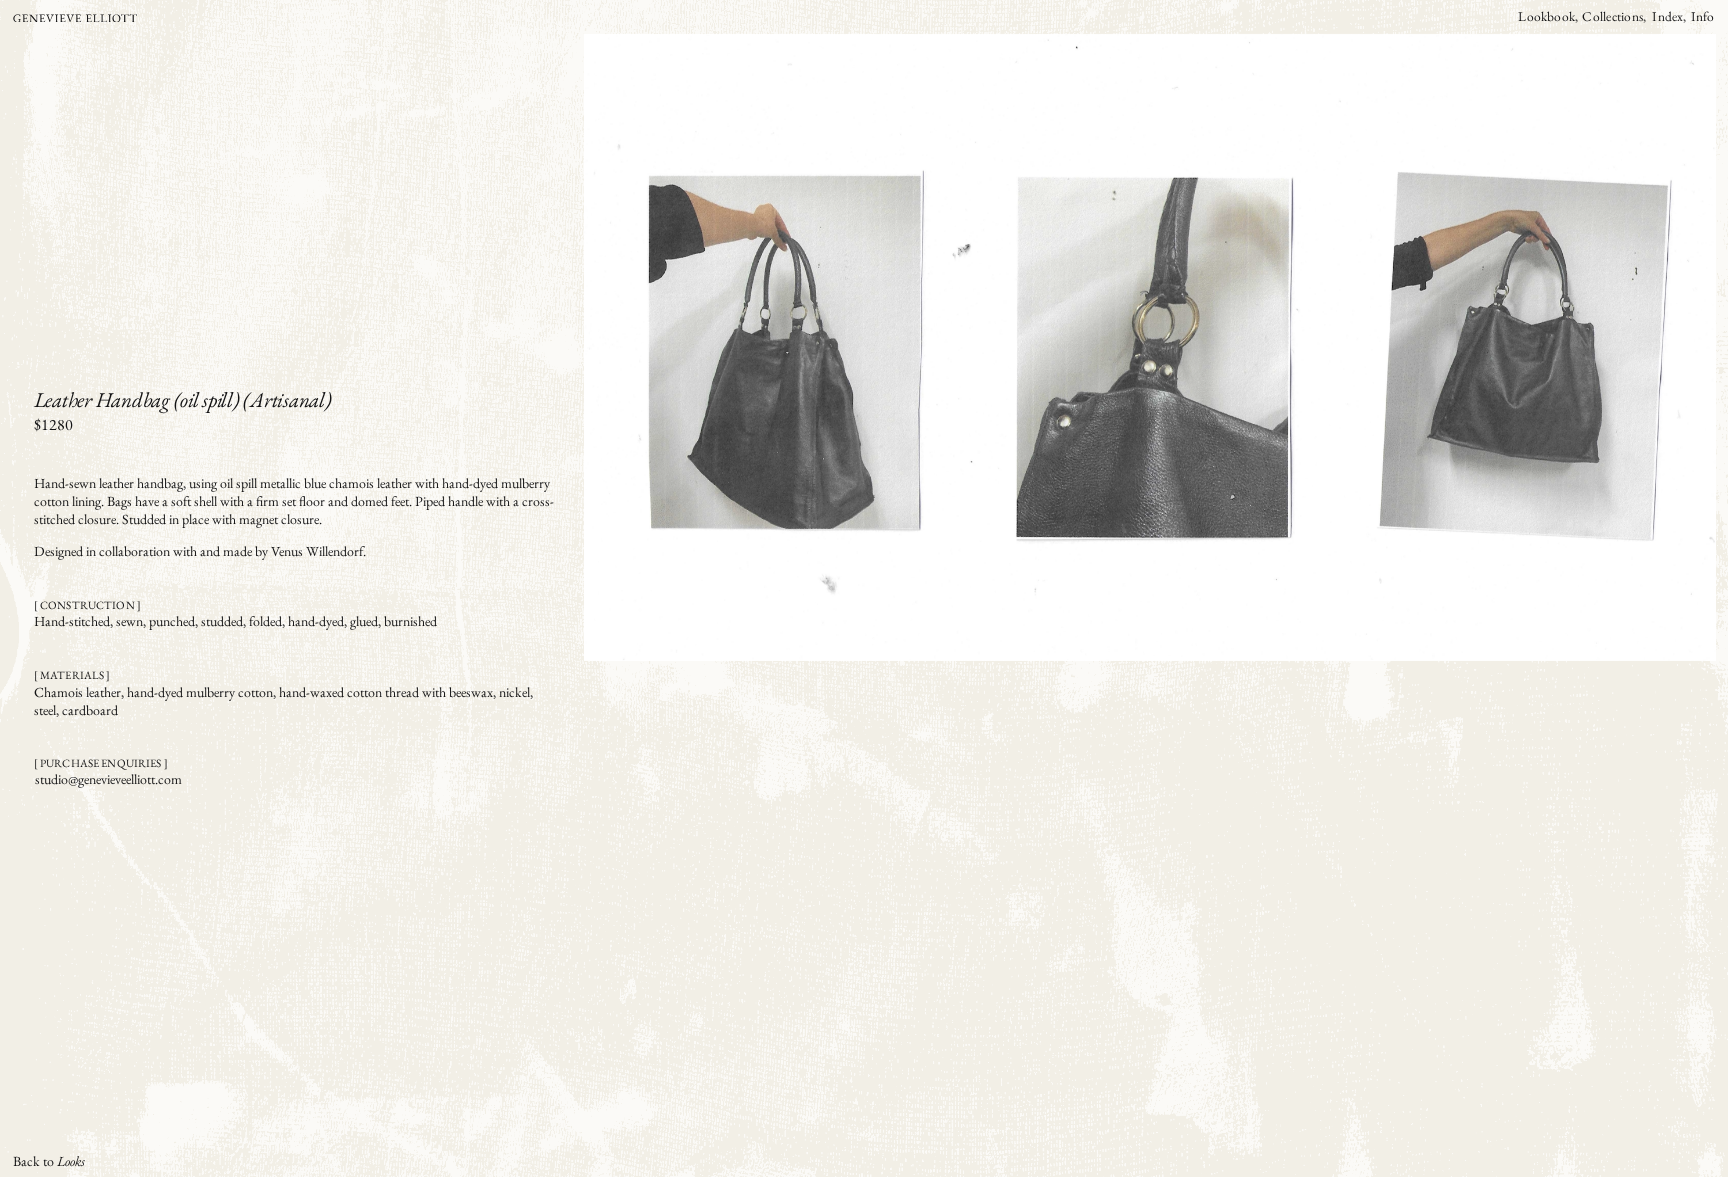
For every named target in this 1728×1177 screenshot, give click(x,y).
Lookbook (1546, 16)
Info (1703, 16)
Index (1667, 16)
